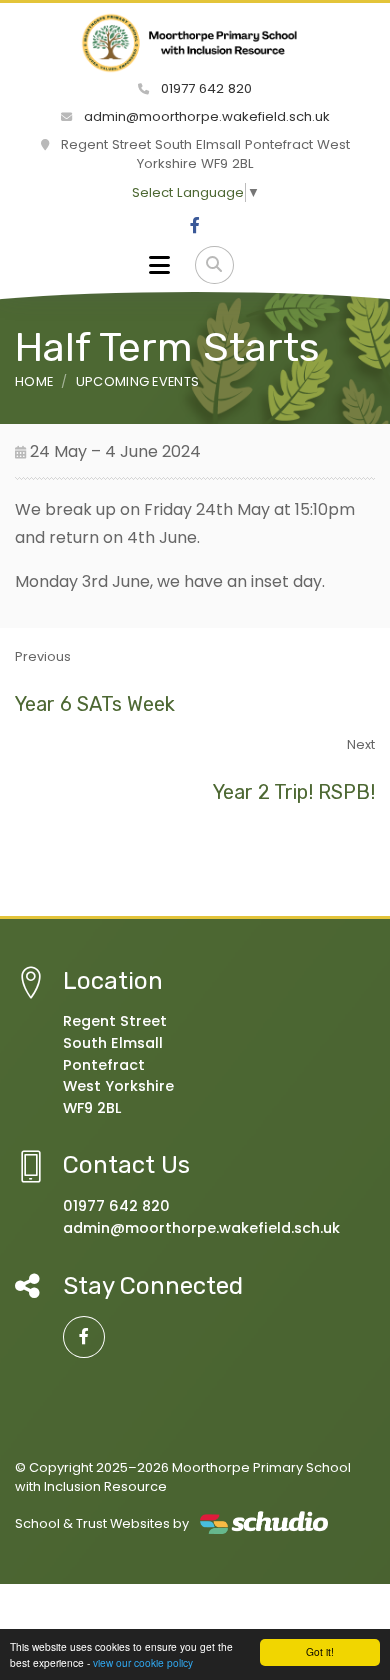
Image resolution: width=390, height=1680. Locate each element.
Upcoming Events (138, 381)
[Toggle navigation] (159, 265)
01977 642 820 (204, 88)
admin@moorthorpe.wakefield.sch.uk (205, 116)
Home (34, 381)
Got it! (320, 1651)
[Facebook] (195, 226)
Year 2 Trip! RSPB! (294, 792)
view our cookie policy (143, 1662)
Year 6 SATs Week (95, 704)
